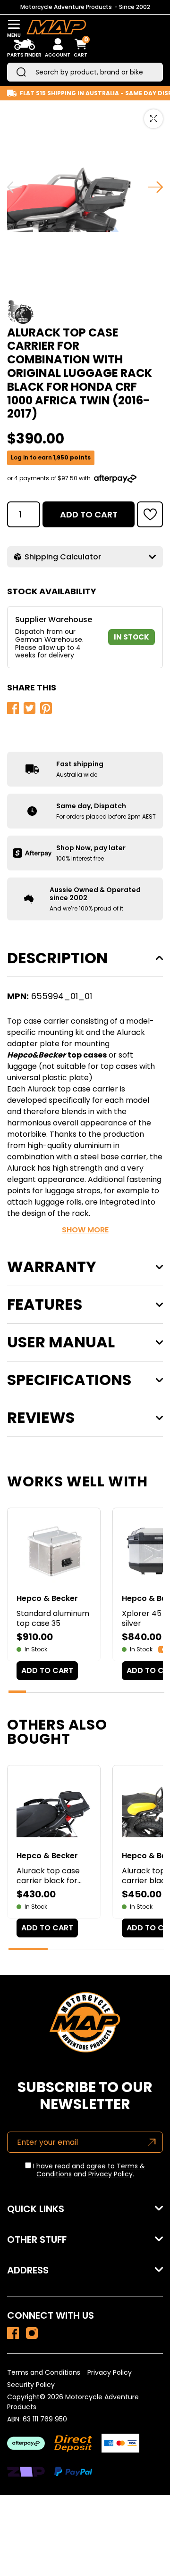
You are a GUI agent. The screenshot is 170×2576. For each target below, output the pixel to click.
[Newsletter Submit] (152, 2142)
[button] (150, 514)
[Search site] (21, 72)
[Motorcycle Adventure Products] (56, 29)
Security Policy (31, 2385)
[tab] (17, 1692)
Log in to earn (51, 458)
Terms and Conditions (44, 2372)
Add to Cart (89, 514)
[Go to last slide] (15, 187)
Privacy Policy (110, 2174)
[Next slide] (155, 187)
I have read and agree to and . (88, 2170)
